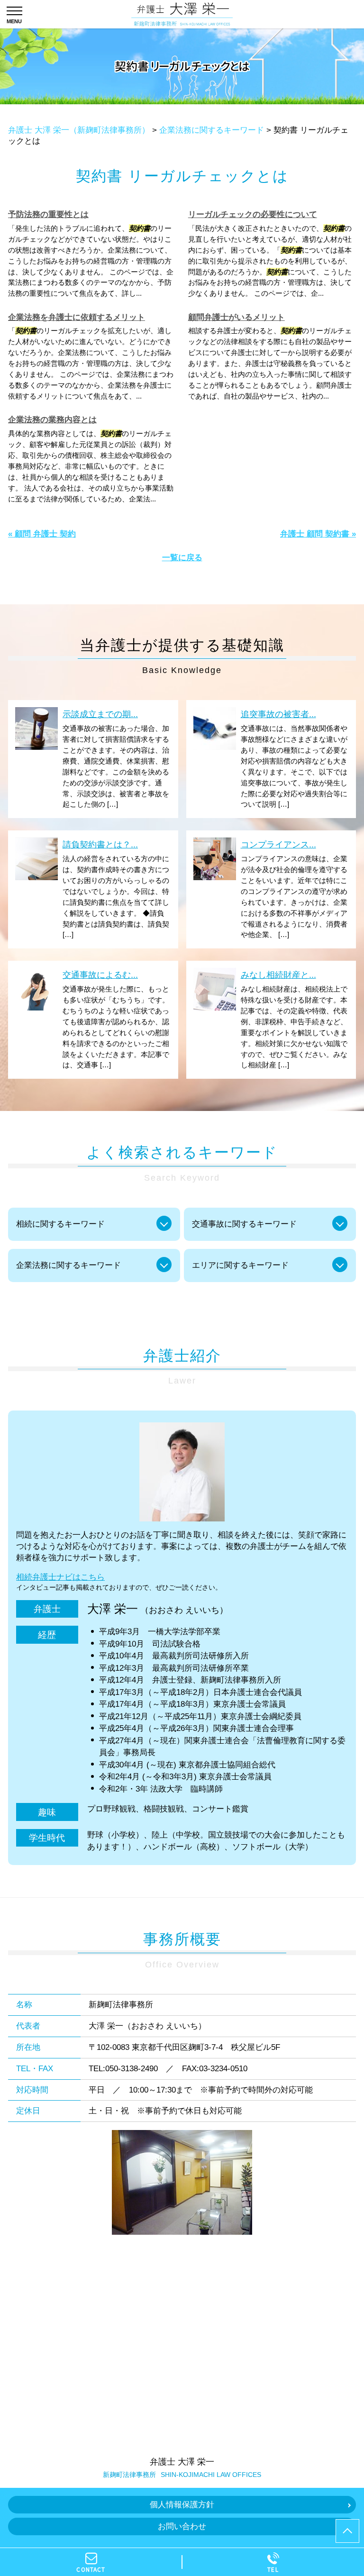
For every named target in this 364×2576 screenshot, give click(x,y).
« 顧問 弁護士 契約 (42, 534)
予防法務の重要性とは (48, 214)
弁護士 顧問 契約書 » (318, 534)
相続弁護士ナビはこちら (60, 1577)
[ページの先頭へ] (347, 2531)
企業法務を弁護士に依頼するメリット (77, 317)
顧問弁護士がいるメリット (237, 317)
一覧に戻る (182, 558)
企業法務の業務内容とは (52, 420)
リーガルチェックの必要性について (253, 214)
